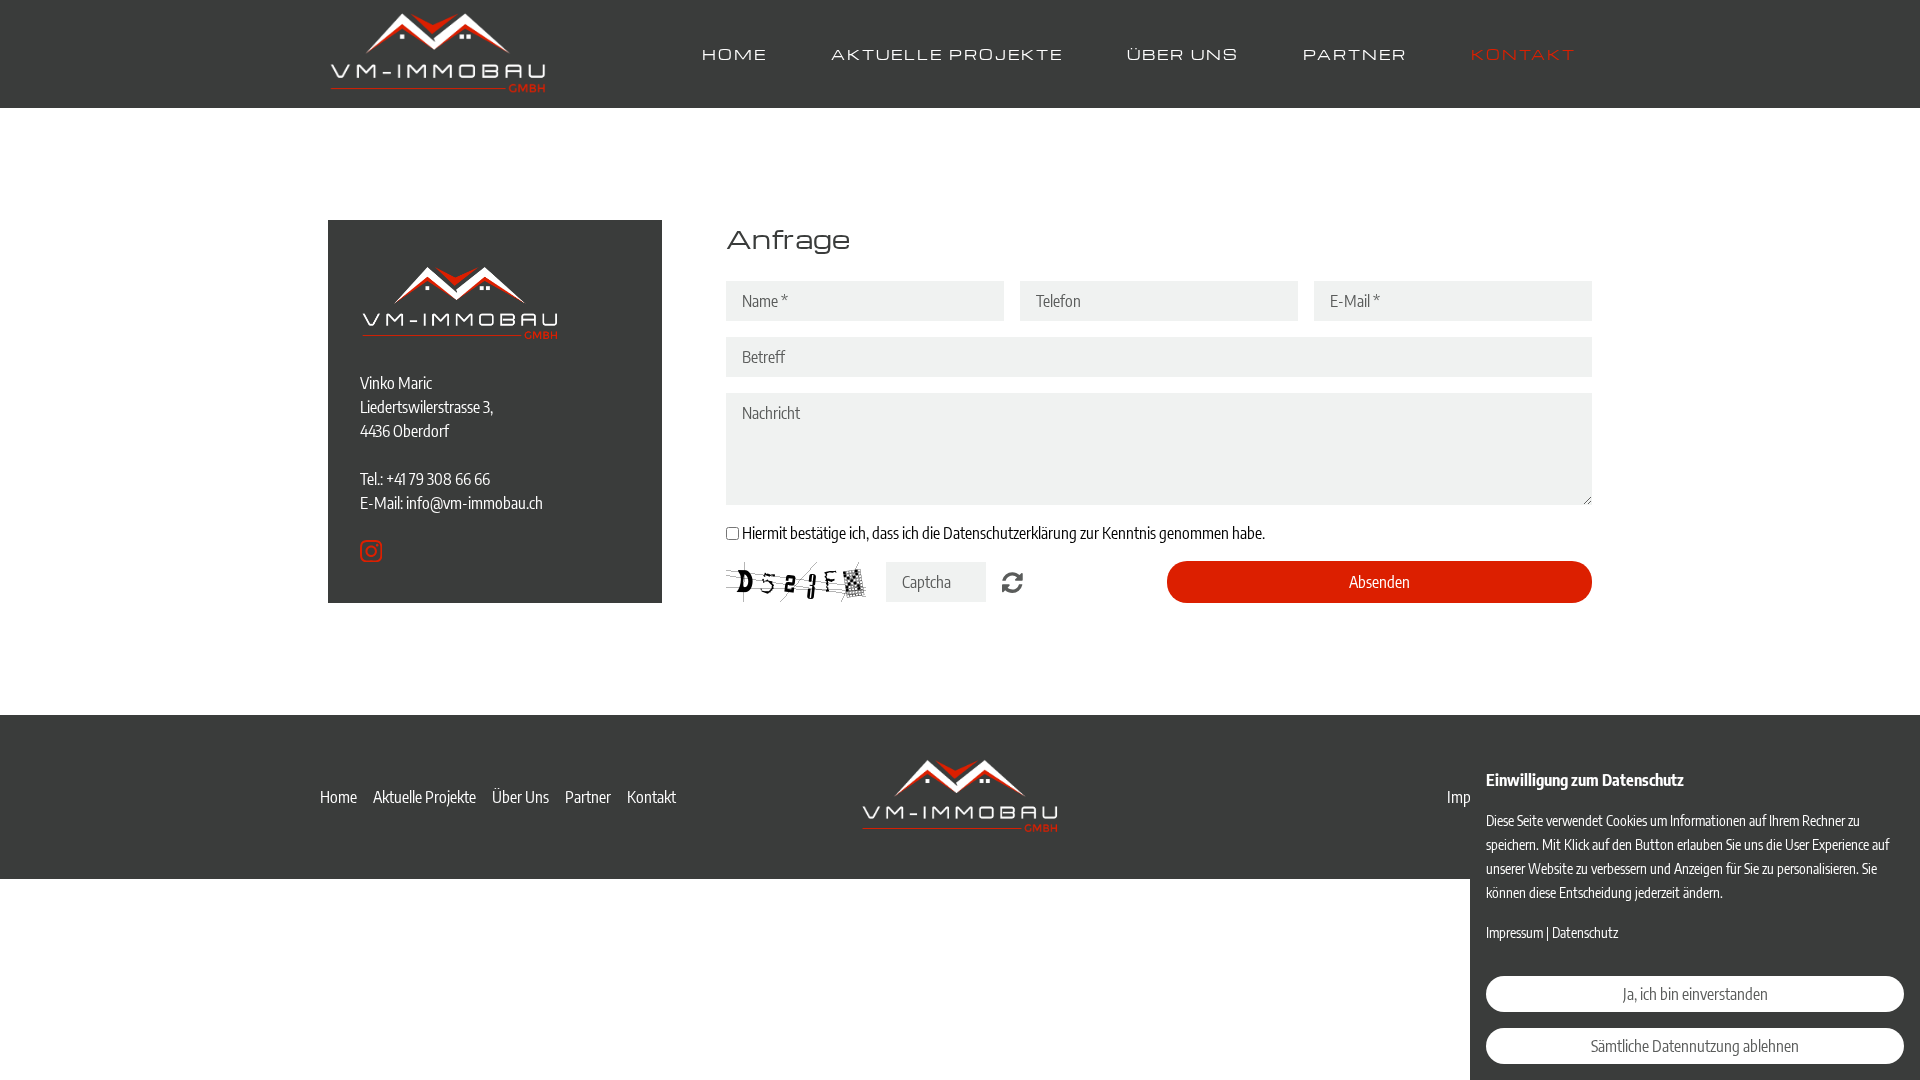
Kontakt (1523, 54)
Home (734, 54)
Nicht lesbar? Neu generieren (1012, 582)
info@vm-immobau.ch (474, 503)
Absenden (1379, 582)
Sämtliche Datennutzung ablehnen (1695, 1046)
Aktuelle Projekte (947, 54)
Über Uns (1183, 54)
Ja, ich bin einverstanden (1695, 994)
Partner (1355, 54)
